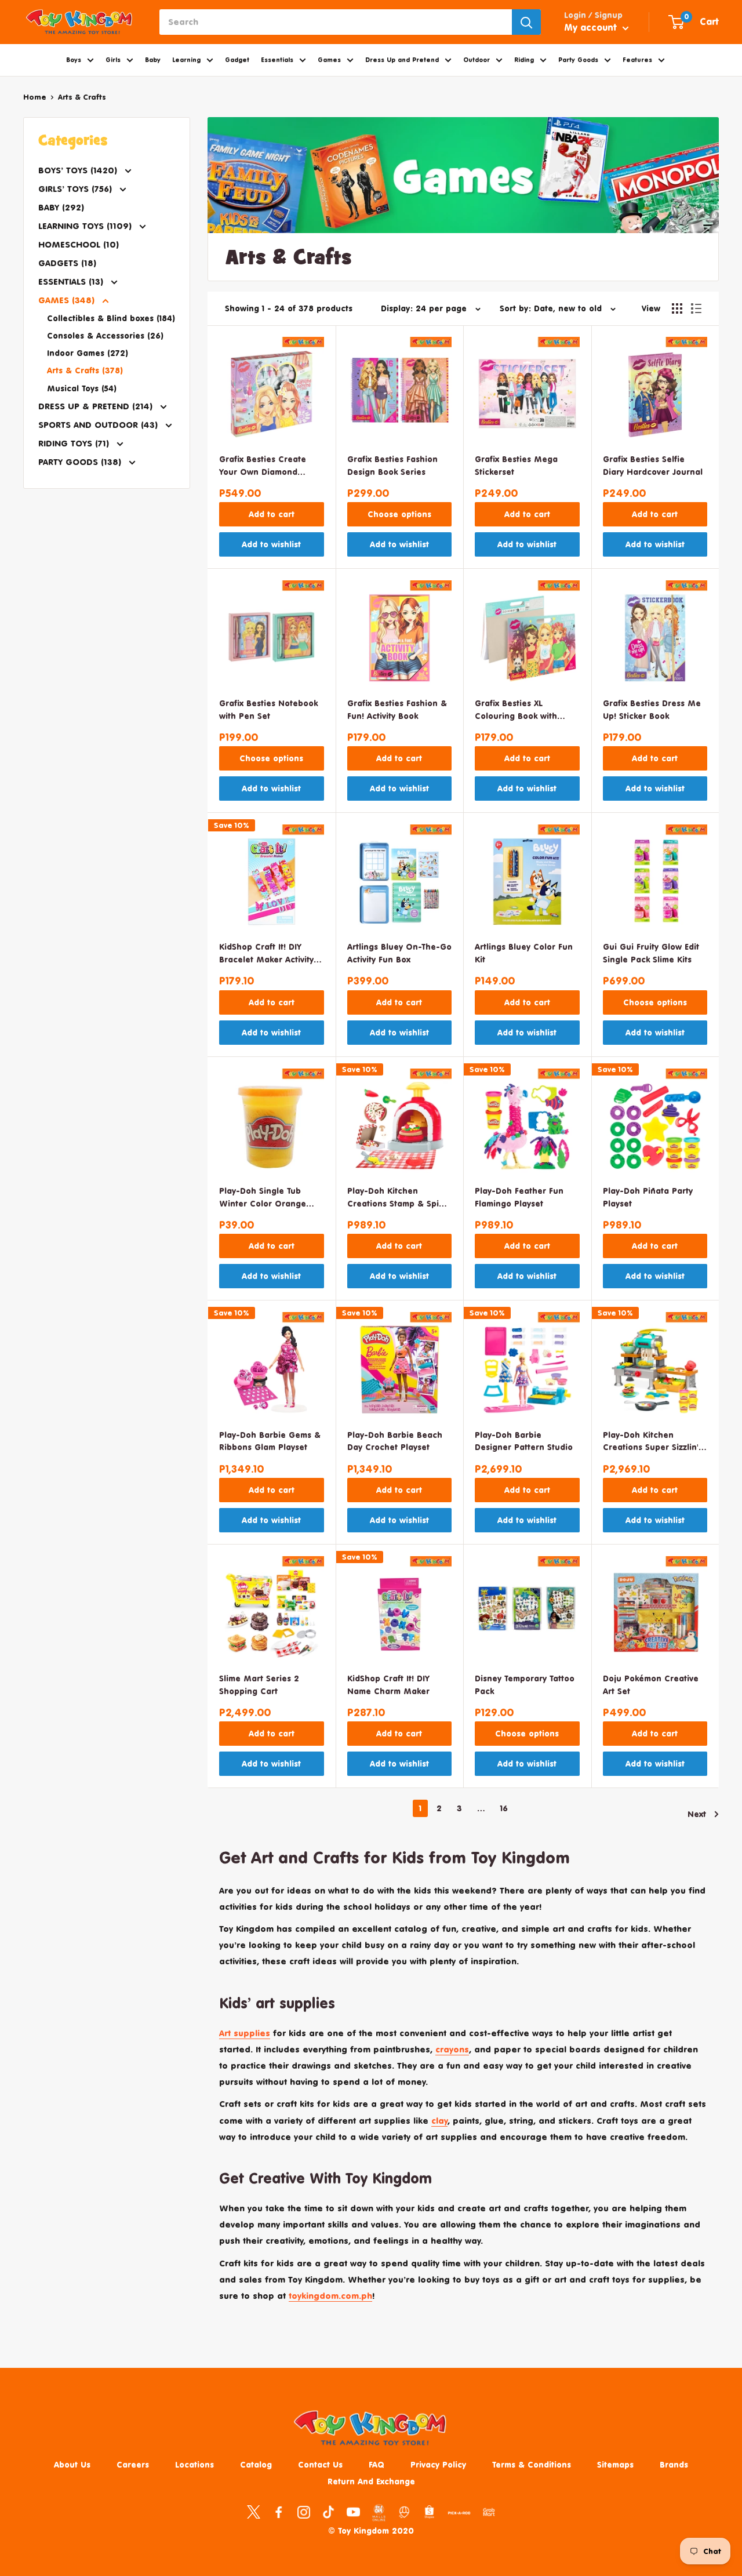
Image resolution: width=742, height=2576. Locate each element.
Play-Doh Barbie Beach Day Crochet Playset (395, 1441)
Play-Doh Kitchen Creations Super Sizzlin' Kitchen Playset (651, 1442)
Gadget (237, 60)
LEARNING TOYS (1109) (86, 226)
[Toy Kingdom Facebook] (279, 2512)
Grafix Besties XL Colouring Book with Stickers (516, 711)
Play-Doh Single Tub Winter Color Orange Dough (263, 1198)
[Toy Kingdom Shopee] (429, 2512)
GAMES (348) (68, 300)
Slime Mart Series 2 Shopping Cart (259, 1685)
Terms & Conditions (532, 2464)
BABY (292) (61, 207)
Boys (74, 60)
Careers (133, 2464)
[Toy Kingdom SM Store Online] (379, 2513)
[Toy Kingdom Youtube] (353, 2512)
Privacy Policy (438, 2464)
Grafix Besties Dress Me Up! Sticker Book (652, 709)
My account (592, 27)
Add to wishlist (271, 544)
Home (35, 97)
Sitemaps (615, 2464)
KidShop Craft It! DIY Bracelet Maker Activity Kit (266, 954)
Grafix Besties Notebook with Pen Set (268, 709)
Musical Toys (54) (82, 388)
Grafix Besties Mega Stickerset (516, 465)
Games (329, 60)
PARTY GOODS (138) (81, 462)
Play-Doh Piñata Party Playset (648, 1197)
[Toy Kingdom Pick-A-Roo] (459, 2515)
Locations (194, 2464)
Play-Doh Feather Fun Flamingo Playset (519, 1197)
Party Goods (578, 60)
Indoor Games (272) (88, 353)
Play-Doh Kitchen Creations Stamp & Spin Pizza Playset (396, 1198)
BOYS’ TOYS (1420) (79, 170)
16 (504, 1808)
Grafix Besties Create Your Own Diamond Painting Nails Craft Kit (266, 466)
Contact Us (320, 2464)
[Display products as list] (696, 308)
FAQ (377, 2464)
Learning (186, 60)
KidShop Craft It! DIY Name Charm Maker (388, 1685)
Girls (113, 60)
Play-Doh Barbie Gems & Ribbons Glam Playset (270, 1441)
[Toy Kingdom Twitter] (254, 2512)
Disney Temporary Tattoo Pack (525, 1685)
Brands (674, 2464)
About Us (72, 2464)
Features (637, 60)
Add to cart (272, 514)
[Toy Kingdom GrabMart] (489, 2512)
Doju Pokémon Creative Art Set (651, 1685)
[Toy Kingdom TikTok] (328, 2512)
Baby (153, 60)
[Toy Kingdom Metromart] (404, 2512)
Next (697, 1814)
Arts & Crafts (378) (85, 370)
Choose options (399, 514)
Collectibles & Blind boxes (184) (111, 318)
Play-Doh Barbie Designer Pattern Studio (524, 1441)
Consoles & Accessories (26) (105, 335)
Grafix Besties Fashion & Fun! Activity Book (397, 709)
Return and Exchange (371, 2481)
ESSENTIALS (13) (72, 281)
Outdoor (477, 60)
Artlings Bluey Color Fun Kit (524, 953)
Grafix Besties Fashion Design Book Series (392, 465)
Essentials (277, 60)
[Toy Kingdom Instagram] (303, 2512)
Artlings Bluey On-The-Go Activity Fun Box (399, 953)
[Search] (526, 22)
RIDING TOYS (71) (75, 443)
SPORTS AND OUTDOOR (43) (99, 425)
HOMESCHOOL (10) (79, 244)
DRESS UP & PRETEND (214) (97, 406)
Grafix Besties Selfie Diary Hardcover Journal (653, 465)
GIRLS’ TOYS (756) (77, 189)
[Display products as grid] (677, 308)
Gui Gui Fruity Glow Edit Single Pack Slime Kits (651, 953)
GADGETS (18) (67, 263)
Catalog (256, 2464)
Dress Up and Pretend (402, 60)
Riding (524, 60)
